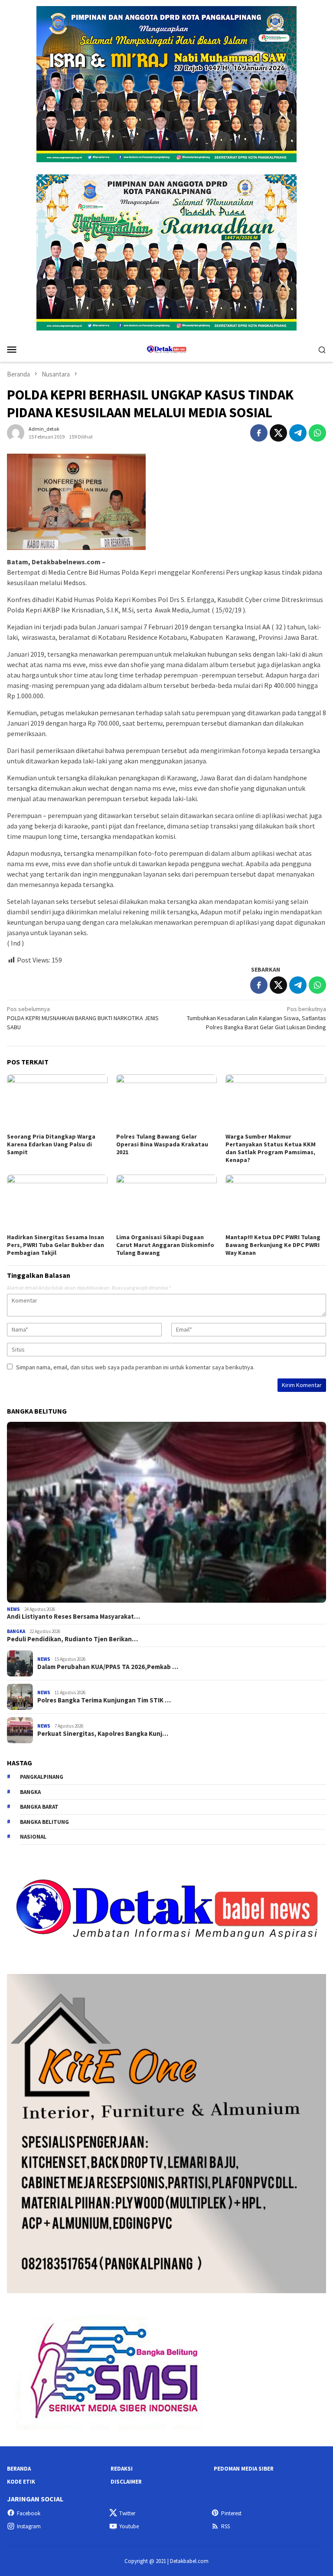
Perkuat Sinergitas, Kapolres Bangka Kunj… (103, 1734)
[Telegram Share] (298, 433)
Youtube (129, 2526)
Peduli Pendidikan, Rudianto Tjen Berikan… (72, 1639)
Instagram (29, 2526)
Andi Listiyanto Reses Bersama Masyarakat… (73, 1617)
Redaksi (122, 2469)
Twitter (127, 2513)
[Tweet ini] (278, 433)
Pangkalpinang (42, 1777)
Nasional (33, 1837)
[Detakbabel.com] (166, 348)
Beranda (19, 2469)
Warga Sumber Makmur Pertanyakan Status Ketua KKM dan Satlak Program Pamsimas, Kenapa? (271, 1148)
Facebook (29, 2513)
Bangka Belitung (44, 1822)
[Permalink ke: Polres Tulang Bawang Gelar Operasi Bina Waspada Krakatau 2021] (166, 1103)
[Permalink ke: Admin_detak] (16, 432)
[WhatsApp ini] (317, 433)
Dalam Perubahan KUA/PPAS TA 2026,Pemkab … (108, 1667)
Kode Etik (21, 2482)
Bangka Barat (39, 1807)
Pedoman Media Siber (244, 2469)
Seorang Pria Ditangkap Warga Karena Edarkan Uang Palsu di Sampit (51, 1144)
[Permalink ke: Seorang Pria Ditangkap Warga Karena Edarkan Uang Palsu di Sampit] (57, 1103)
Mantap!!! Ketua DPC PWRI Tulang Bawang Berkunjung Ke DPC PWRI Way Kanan (273, 1245)
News (13, 1609)
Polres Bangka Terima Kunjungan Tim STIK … (104, 1700)
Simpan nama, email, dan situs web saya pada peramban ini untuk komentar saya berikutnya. (135, 1367)
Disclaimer (126, 2482)
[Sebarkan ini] (259, 433)
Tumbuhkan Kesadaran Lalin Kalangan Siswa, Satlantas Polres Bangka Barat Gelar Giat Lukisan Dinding (256, 1018)
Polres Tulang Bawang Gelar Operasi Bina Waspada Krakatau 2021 (162, 1144)
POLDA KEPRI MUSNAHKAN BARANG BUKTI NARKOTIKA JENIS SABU (83, 1018)
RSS (225, 2526)
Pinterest (231, 2513)
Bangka (16, 1631)
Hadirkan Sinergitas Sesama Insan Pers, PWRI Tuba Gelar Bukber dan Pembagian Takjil (55, 1245)
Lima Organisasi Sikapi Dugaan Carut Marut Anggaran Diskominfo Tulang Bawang (165, 1245)
